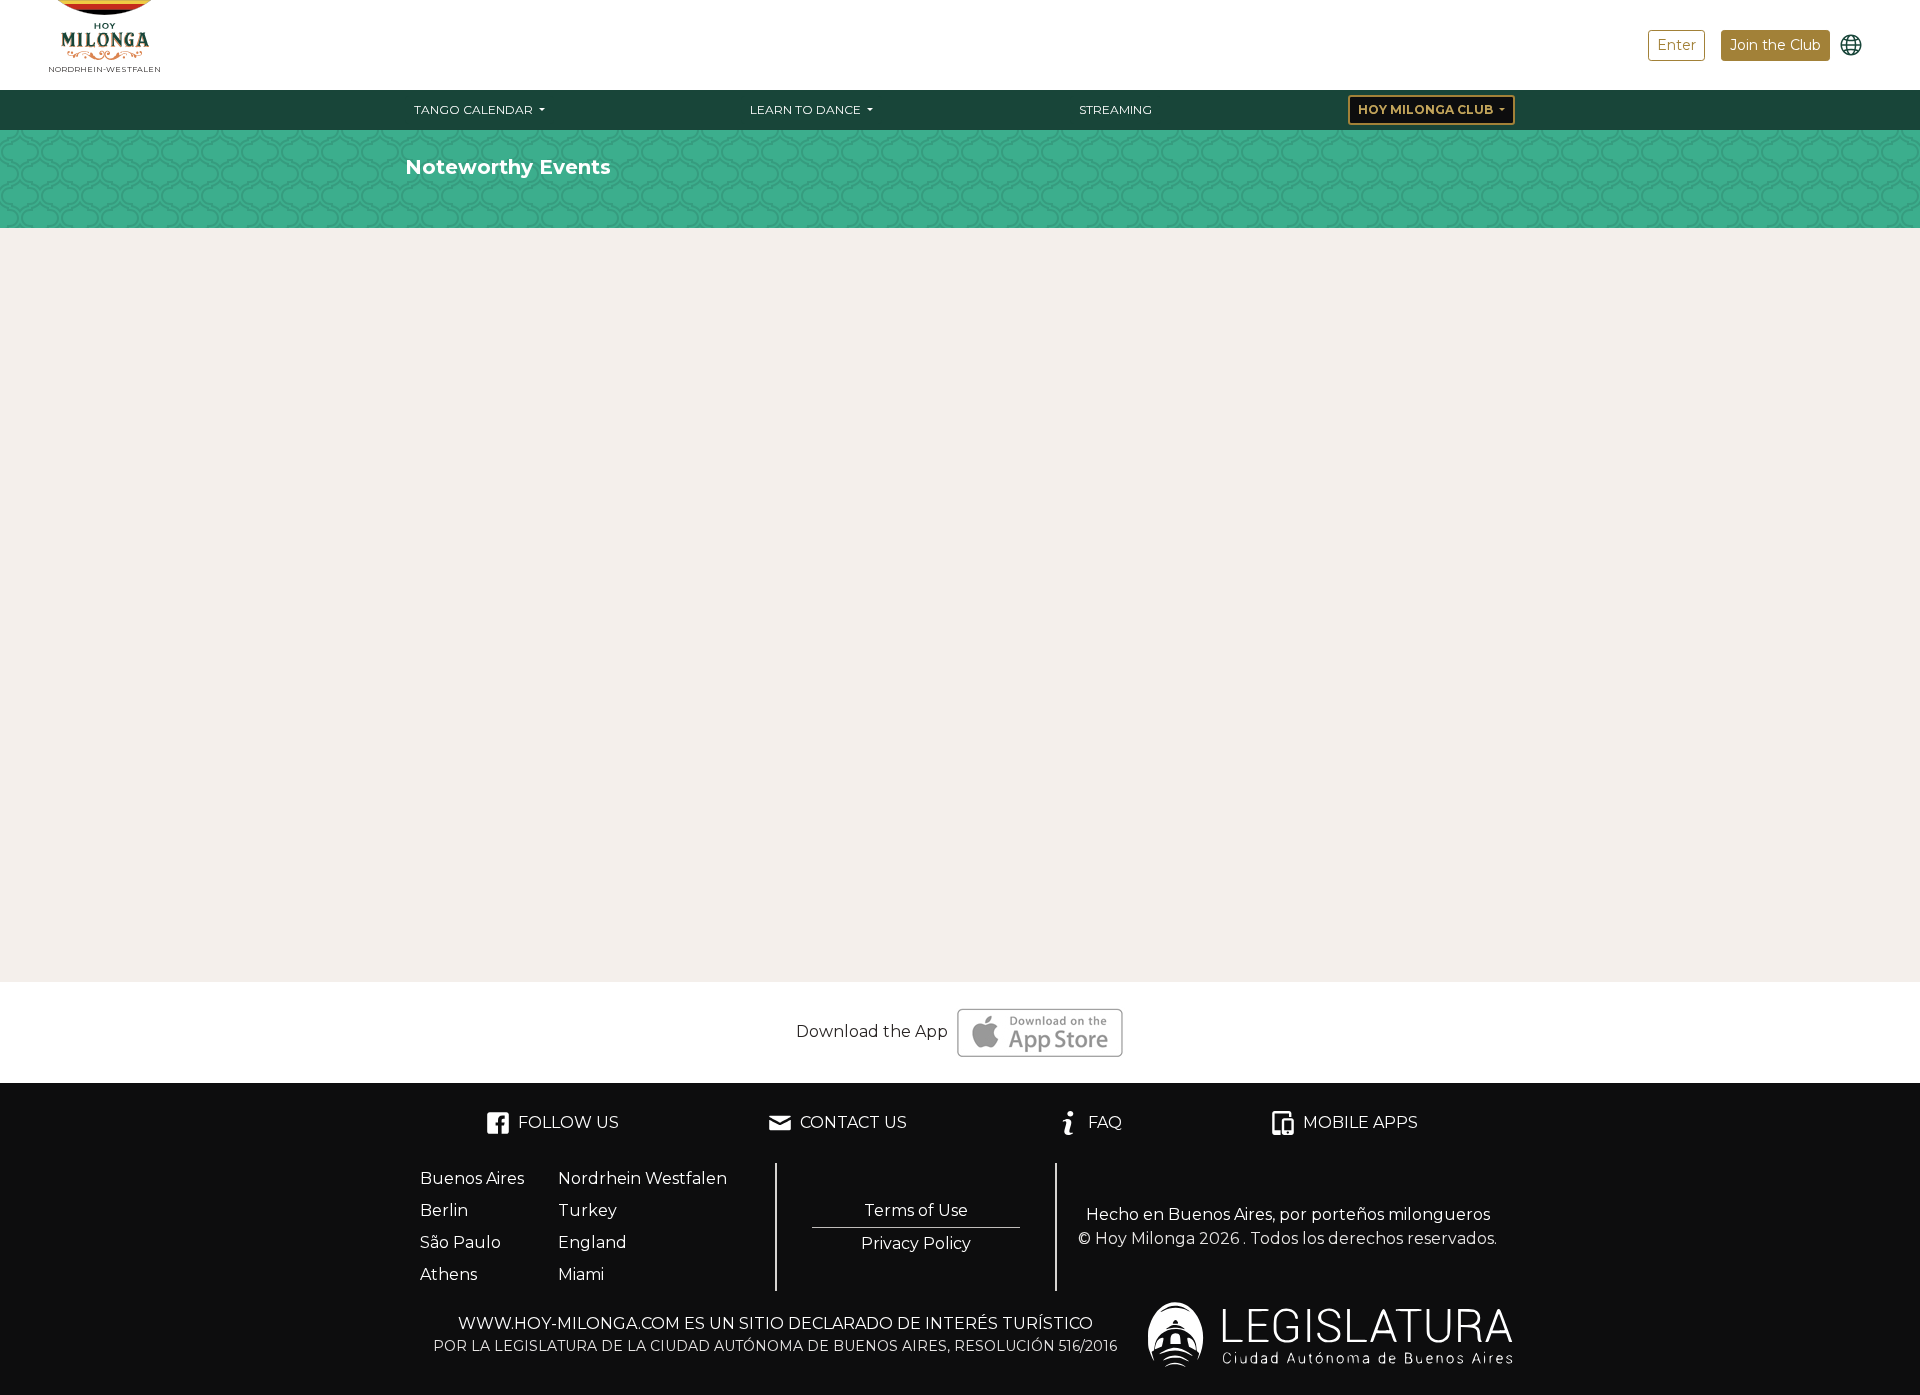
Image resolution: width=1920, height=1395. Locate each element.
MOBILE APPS (1360, 1122)
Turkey (587, 1210)
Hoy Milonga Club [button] (1427, 109)
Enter (1676, 45)
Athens (448, 1274)
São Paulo (460, 1242)
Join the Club (1775, 45)
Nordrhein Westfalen (642, 1178)
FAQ (1105, 1122)
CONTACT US (853, 1122)
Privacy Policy (916, 1243)
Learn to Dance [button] (807, 109)
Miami (581, 1274)
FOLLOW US (568, 1122)
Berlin (444, 1210)
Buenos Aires (472, 1178)
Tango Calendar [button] (475, 109)
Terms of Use (916, 1210)
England (592, 1242)
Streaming (1115, 109)
